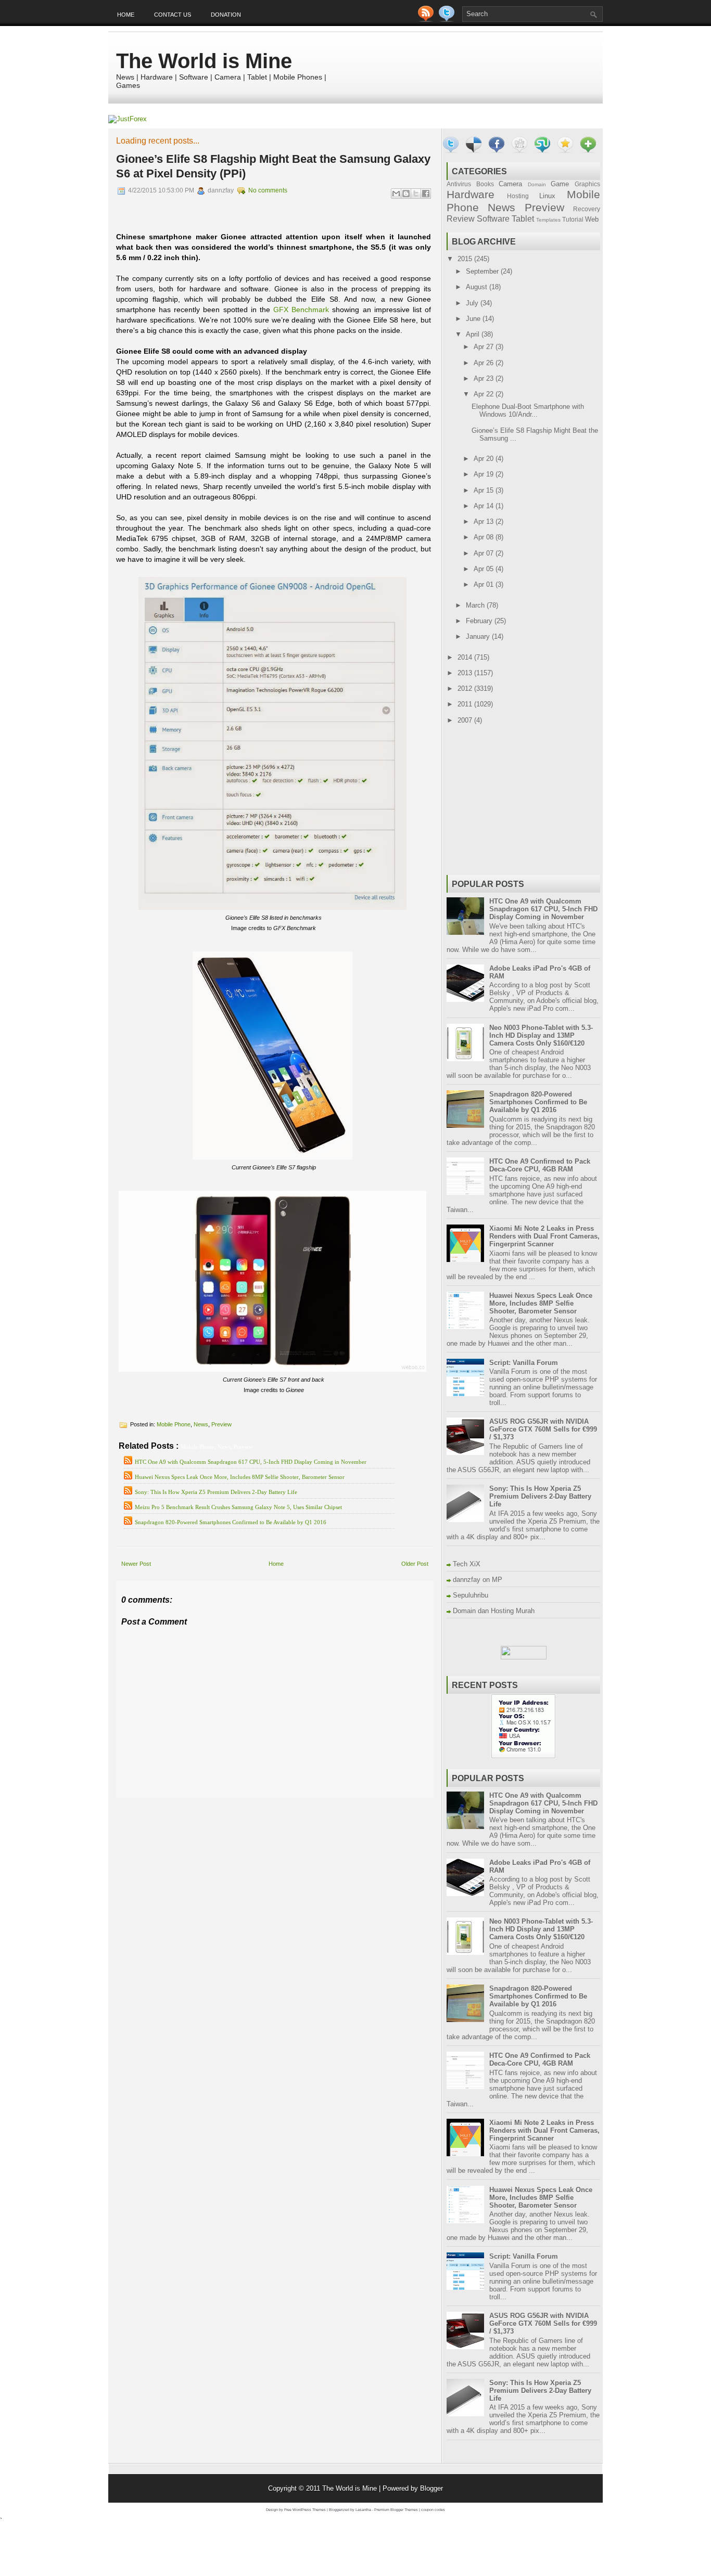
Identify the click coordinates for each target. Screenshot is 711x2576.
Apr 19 (485, 474)
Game (560, 184)
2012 (466, 688)
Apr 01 (485, 584)
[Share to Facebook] (426, 194)
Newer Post (136, 1564)
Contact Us (173, 15)
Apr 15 (485, 490)
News (201, 1424)
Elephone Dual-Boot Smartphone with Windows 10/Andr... (528, 410)
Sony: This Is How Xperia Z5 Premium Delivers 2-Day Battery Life (216, 1492)
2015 (466, 259)
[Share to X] (416, 194)
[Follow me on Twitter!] (448, 20)
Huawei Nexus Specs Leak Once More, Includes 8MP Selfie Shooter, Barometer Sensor (240, 1477)
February (480, 621)
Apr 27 (485, 347)
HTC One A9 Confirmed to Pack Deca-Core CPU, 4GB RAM (540, 1165)
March (476, 605)
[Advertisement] (238, 1805)
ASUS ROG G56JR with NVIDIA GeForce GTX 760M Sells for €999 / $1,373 (543, 1429)
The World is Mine (204, 61)
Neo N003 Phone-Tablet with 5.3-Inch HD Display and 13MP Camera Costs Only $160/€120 (541, 1035)
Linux (547, 196)
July (473, 303)
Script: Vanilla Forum (524, 1363)
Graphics (587, 184)
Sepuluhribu (471, 1595)
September (483, 271)
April (474, 334)
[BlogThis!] (406, 194)
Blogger (431, 2488)
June (474, 319)
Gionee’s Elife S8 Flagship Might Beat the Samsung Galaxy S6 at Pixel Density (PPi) (273, 166)
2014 (466, 657)
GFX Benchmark (301, 310)
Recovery (587, 209)
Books (485, 184)
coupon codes (433, 2510)
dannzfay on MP (478, 1580)
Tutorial (573, 219)
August (478, 287)
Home (126, 15)
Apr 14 (485, 506)
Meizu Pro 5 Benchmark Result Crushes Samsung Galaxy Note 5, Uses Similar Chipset (238, 1507)
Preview (221, 1424)
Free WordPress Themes (305, 2510)
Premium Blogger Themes (396, 2510)
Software (493, 219)
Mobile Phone (174, 1424)
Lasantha (363, 2510)
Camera (510, 184)
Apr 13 (485, 521)
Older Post (415, 1564)
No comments (268, 190)
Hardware (471, 194)
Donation (226, 15)
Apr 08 (485, 537)
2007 (466, 720)
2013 (466, 673)
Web (592, 219)
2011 (466, 704)
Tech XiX (467, 1564)
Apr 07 (485, 553)
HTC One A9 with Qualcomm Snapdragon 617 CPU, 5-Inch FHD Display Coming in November (251, 1462)
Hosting (518, 196)
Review (461, 219)
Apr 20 (485, 459)
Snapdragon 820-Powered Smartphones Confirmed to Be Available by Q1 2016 (231, 1522)
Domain (537, 184)
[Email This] (396, 194)
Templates (548, 220)
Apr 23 (485, 378)
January (479, 636)
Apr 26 (485, 363)
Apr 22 (485, 394)
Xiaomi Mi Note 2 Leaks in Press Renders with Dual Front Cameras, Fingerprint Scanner (544, 1236)
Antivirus (459, 184)
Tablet (523, 219)
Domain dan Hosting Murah (494, 1611)
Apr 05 (485, 569)
